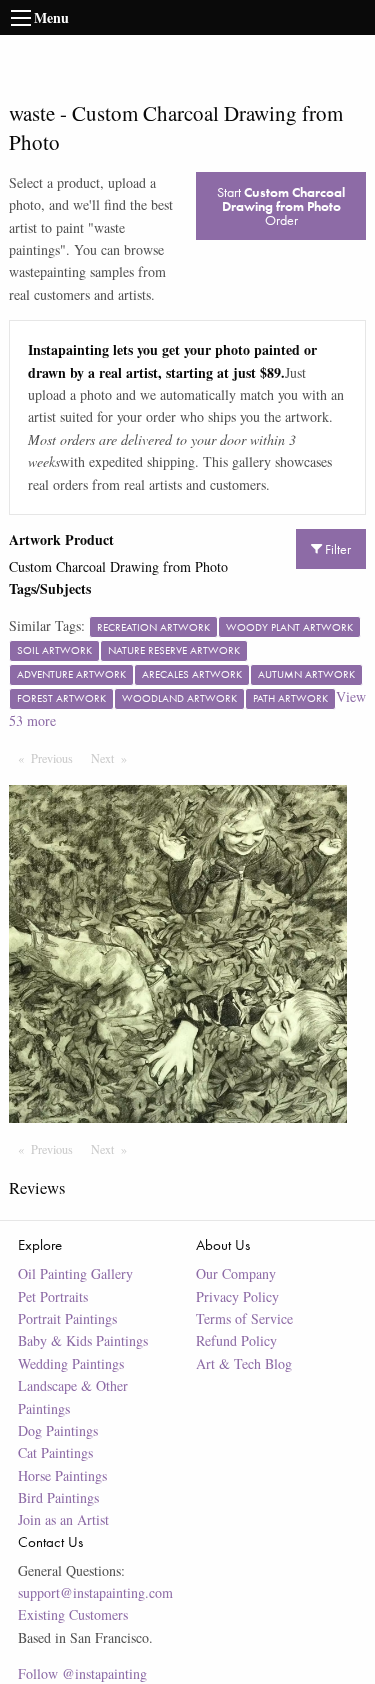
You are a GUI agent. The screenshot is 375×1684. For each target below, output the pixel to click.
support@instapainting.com (95, 1592)
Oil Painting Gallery (75, 1273)
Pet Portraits (53, 1296)
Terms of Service (244, 1318)
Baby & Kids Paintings (83, 1340)
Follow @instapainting (82, 1673)
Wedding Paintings (71, 1363)
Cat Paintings (55, 1452)
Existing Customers (73, 1614)
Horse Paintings (62, 1475)
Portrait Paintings (67, 1318)
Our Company (236, 1273)
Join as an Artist (63, 1519)
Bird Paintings (58, 1497)
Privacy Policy (237, 1296)
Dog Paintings (58, 1430)
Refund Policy (236, 1340)
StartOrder (281, 206)
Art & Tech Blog (244, 1363)
